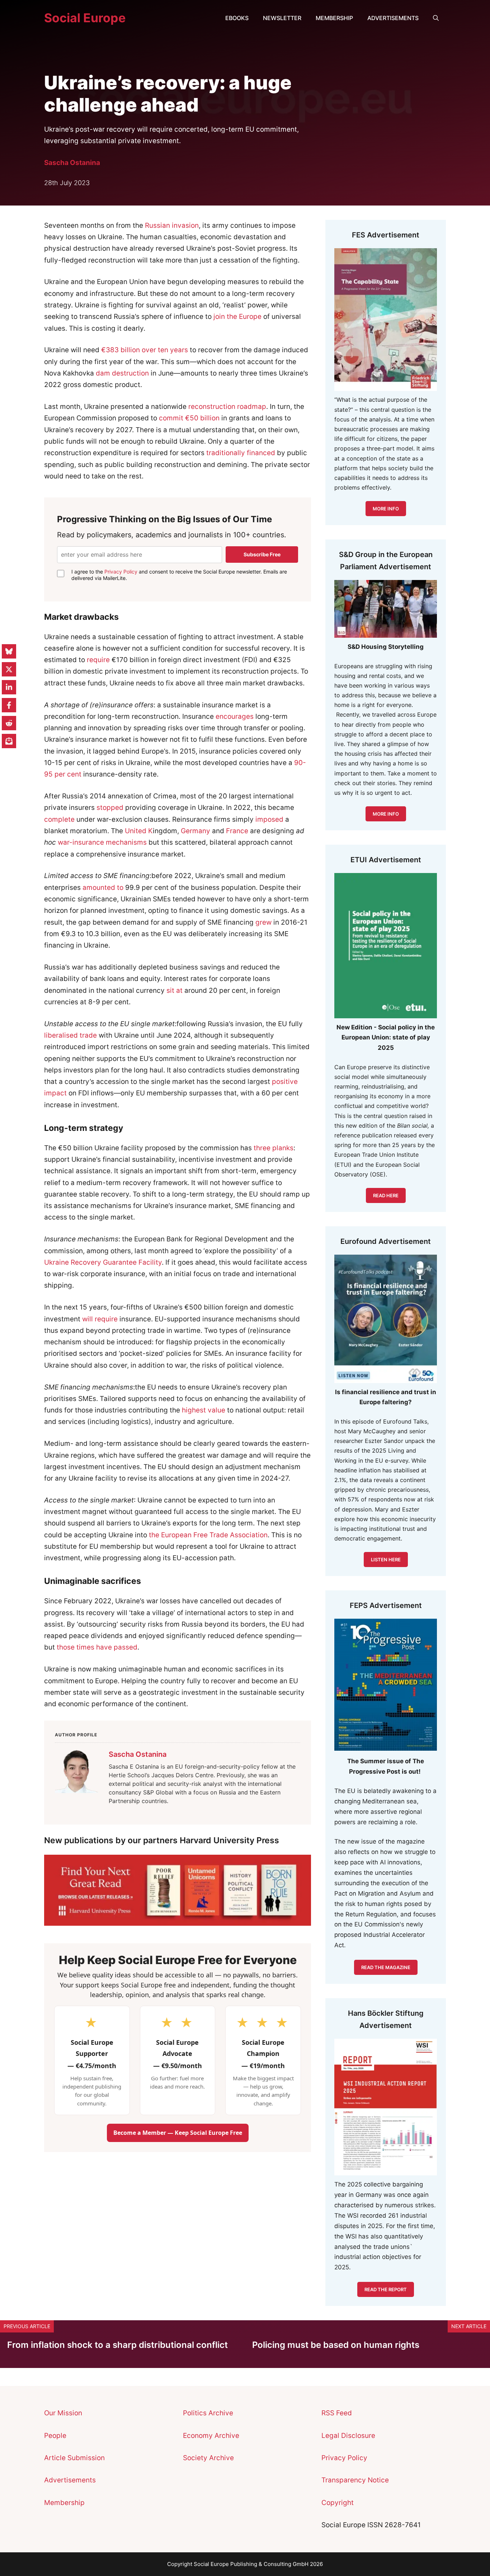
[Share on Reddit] (9, 723)
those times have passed (97, 1647)
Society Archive (208, 2458)
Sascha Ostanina (72, 163)
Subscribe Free (262, 554)
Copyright (338, 2503)
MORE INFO (386, 814)
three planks (274, 1148)
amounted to (103, 888)
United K (139, 831)
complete (59, 819)
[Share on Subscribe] (9, 741)
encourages (235, 716)
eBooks (237, 18)
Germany (195, 831)
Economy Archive (211, 2436)
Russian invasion (172, 225)
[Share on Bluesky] (9, 651)
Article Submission (74, 2458)
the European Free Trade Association (208, 1535)
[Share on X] (9, 669)
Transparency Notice (355, 2480)
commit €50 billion (189, 418)
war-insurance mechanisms (102, 842)
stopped (110, 808)
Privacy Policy (121, 572)
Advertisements (393, 18)
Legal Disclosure (348, 2436)
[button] (436, 18)
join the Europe (237, 317)
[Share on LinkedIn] (9, 687)
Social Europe (85, 18)
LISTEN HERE (386, 1560)
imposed (269, 819)
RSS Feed (337, 2413)
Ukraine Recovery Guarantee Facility (103, 1262)
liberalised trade (70, 1035)
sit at (175, 990)
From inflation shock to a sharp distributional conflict (117, 2345)
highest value (204, 1410)
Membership (334, 18)
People (55, 2436)
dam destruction (122, 373)
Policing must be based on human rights (336, 2345)
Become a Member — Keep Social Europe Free (178, 2133)
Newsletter (282, 18)
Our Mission (63, 2413)
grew (263, 922)
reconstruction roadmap (227, 407)
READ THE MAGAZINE (386, 1967)
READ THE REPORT (386, 2289)
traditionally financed (241, 453)
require (98, 660)
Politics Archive (208, 2413)
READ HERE (386, 1195)
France (237, 831)
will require (100, 1319)
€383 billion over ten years (145, 350)
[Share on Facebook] (9, 705)
